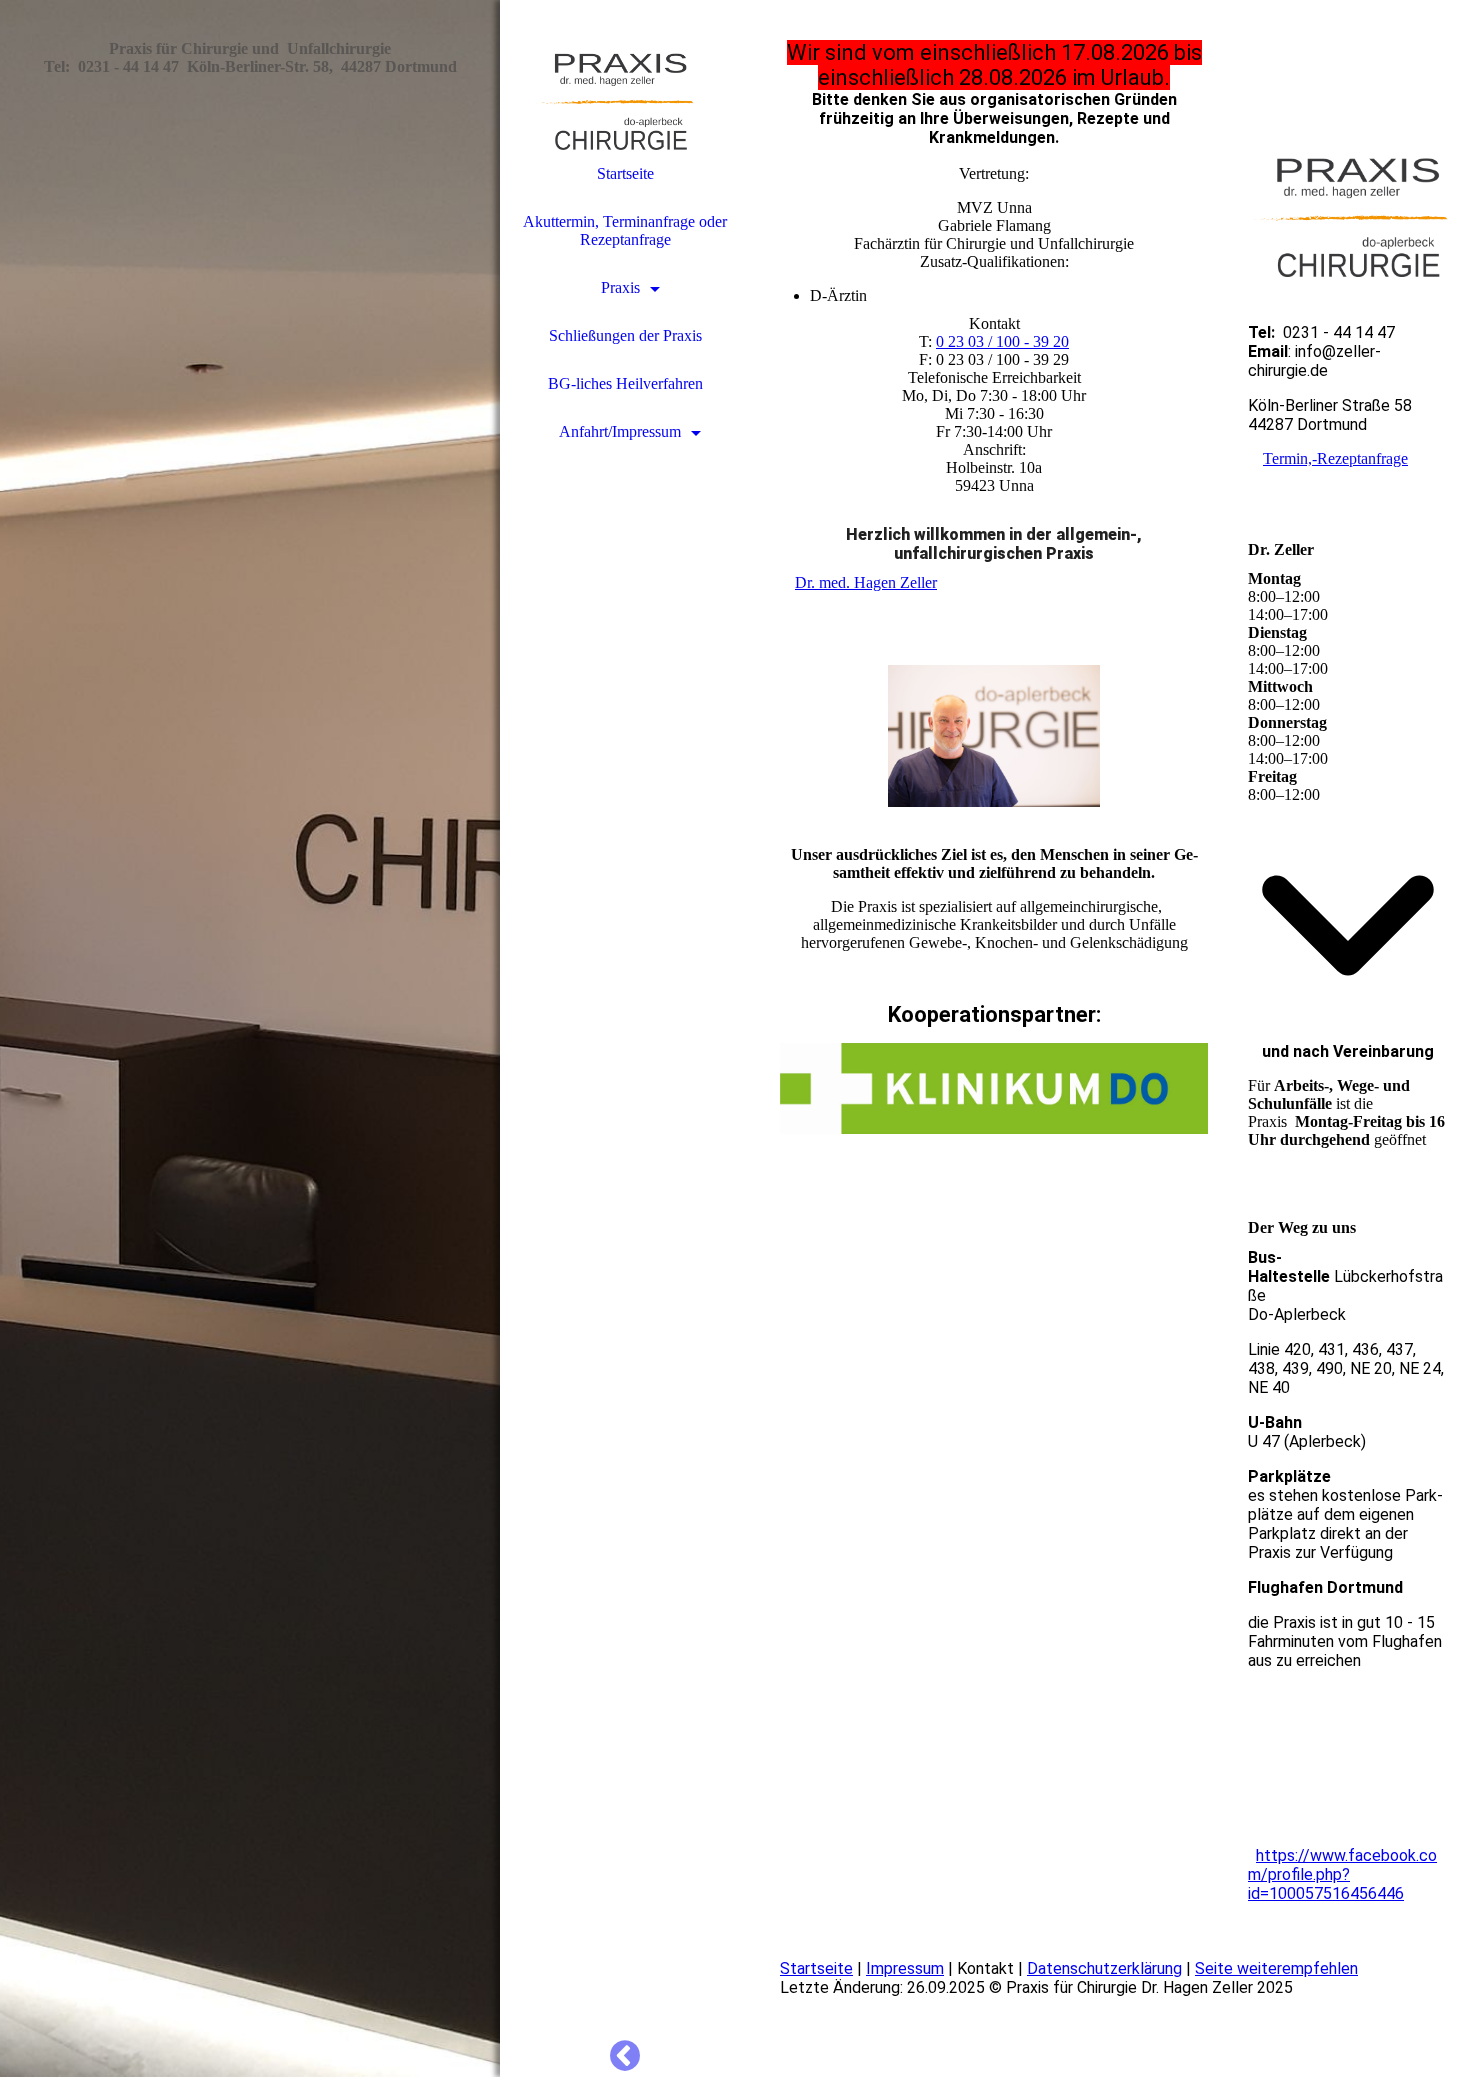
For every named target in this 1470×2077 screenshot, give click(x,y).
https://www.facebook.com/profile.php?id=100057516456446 (1342, 1874)
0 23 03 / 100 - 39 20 (1002, 341)
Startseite (625, 173)
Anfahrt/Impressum (620, 431)
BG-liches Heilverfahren (625, 383)
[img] (250, 1038)
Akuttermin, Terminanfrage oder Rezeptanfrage (625, 230)
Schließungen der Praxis (625, 335)
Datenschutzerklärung (1104, 1968)
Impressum (905, 1968)
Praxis (620, 287)
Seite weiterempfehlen (1276, 1968)
